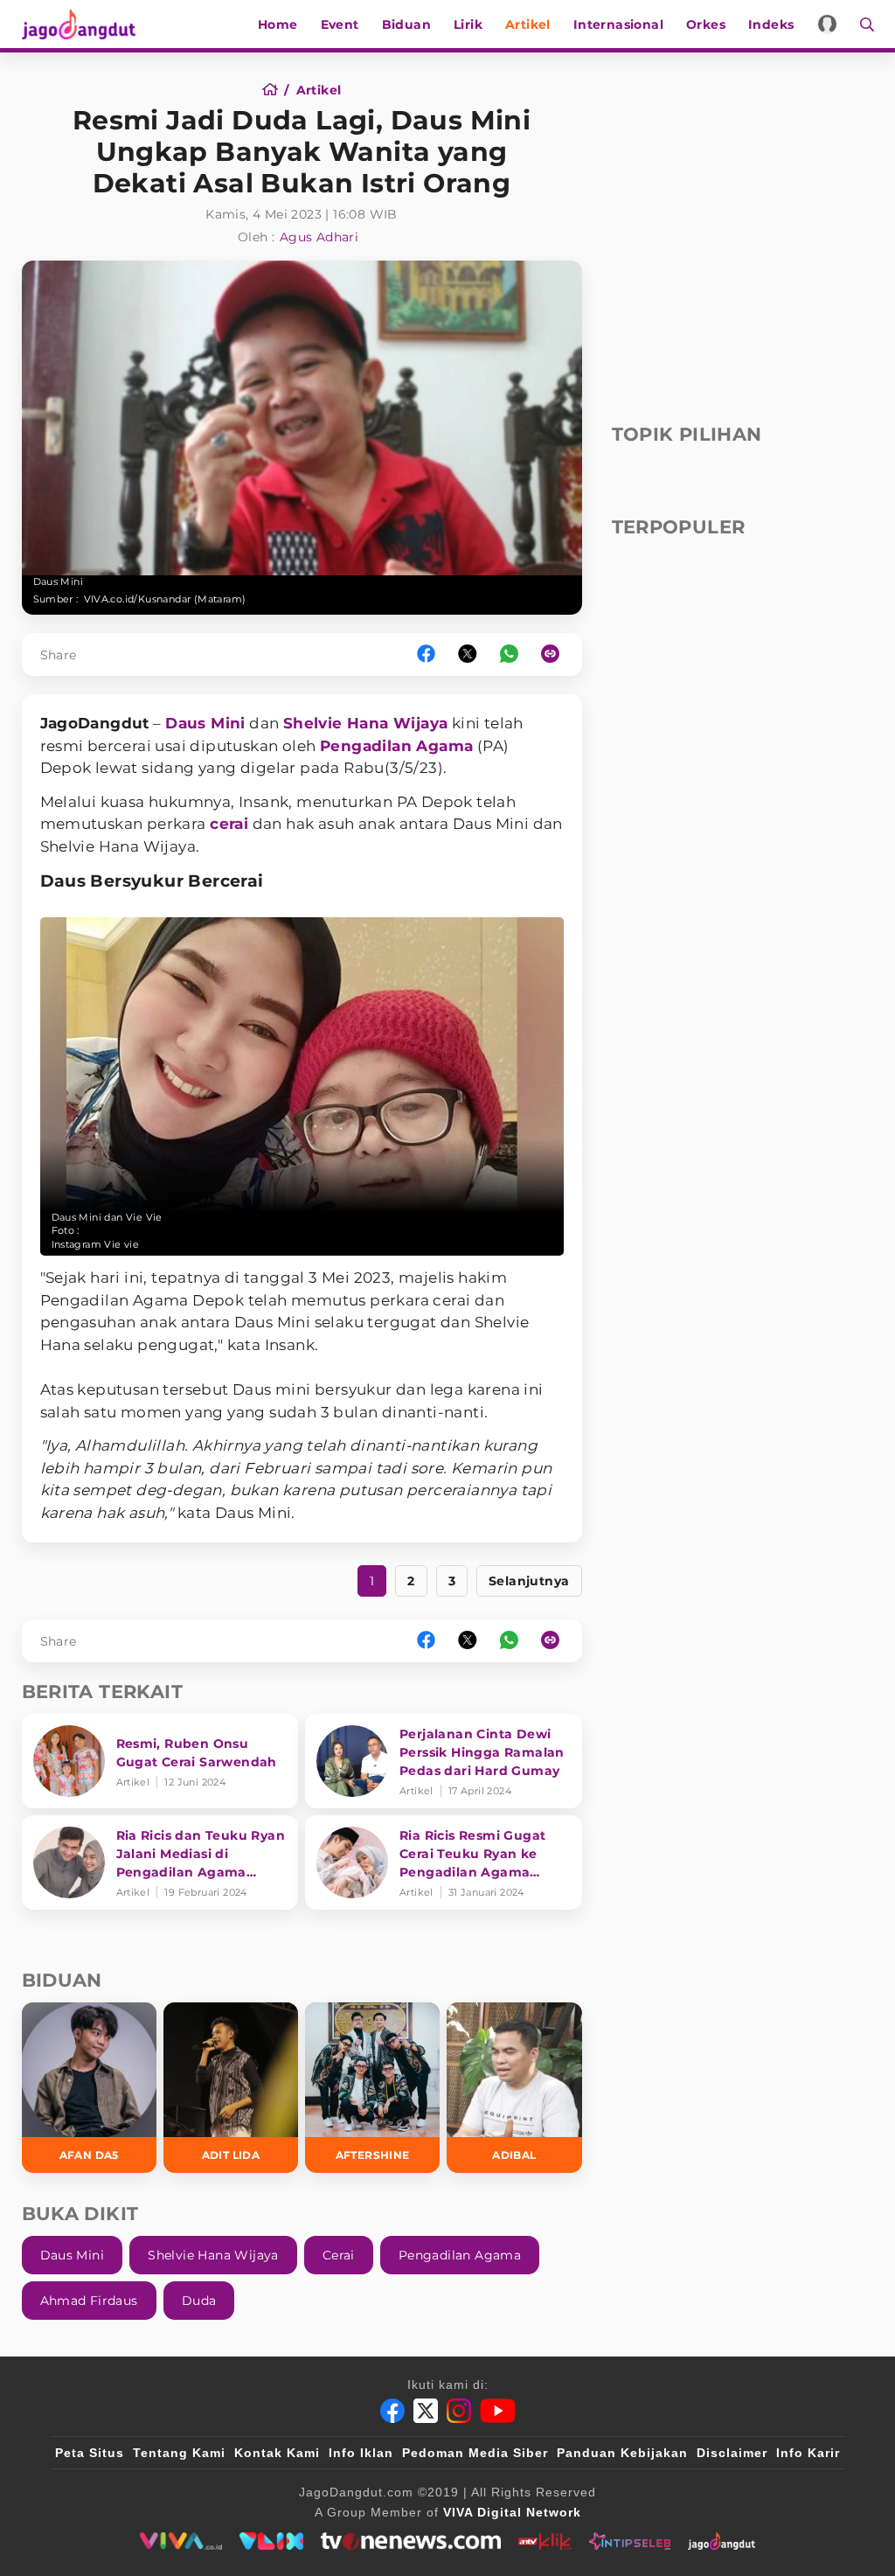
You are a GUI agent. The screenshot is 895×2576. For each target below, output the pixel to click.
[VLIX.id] (272, 2541)
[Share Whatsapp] (509, 654)
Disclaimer (732, 2453)
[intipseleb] (630, 2541)
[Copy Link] (556, 654)
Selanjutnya (529, 1581)
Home (278, 24)
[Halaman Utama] (85, 24)
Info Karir (808, 2453)
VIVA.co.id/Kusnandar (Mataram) (165, 599)
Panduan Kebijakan (622, 2453)
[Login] (827, 24)
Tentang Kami (179, 2453)
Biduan (406, 24)
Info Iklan (361, 2453)
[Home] (276, 90)
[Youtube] (498, 2411)
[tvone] (410, 2541)
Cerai (339, 2255)
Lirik (468, 24)
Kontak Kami (277, 2453)
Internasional (618, 24)
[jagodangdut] (722, 2541)
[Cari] (861, 24)
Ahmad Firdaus (89, 2301)
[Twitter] (426, 2411)
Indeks (771, 24)
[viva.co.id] (180, 2541)
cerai (229, 824)
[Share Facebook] (426, 654)
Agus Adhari (319, 237)
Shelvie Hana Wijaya (366, 723)
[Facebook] (392, 2411)
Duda (199, 2301)
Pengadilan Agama (396, 746)
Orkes (706, 24)
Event (340, 24)
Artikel (528, 24)
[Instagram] (459, 2411)
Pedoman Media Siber (475, 2453)
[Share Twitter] (468, 654)
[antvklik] (545, 2541)
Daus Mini (205, 723)
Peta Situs (90, 2453)
